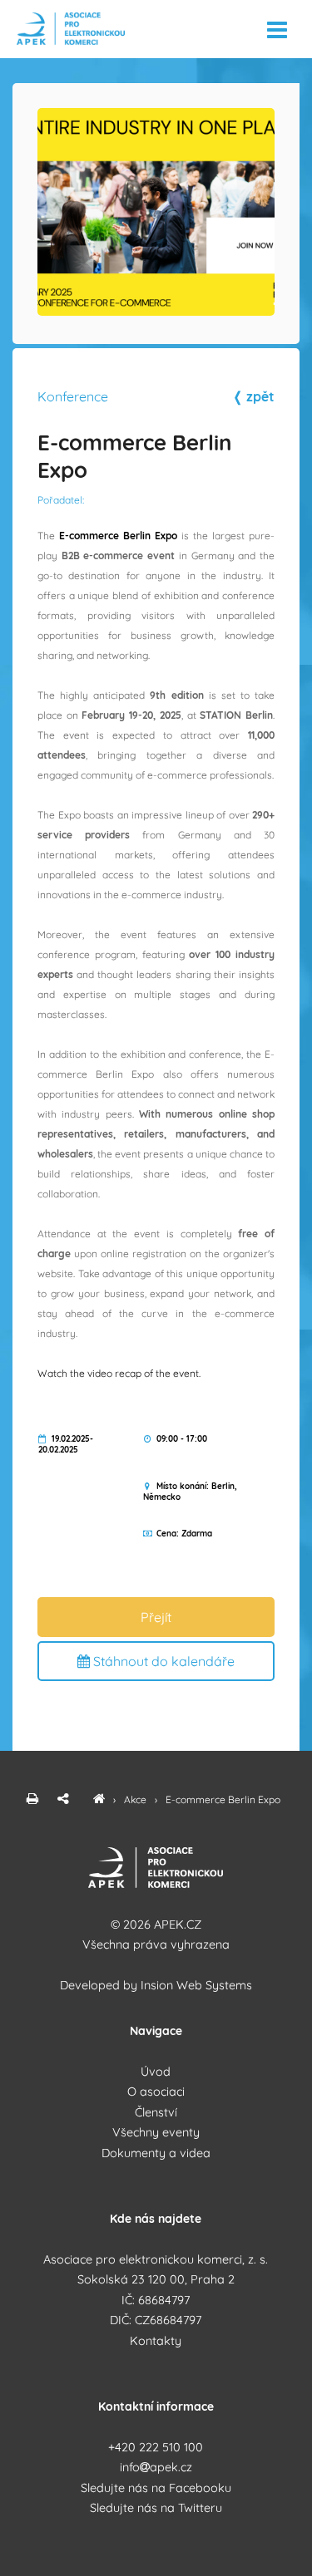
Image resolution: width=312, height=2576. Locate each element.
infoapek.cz (156, 2467)
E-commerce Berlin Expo (223, 1799)
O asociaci (156, 2092)
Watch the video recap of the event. (119, 1373)
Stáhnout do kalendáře (162, 1661)
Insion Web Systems (196, 1985)
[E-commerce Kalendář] (99, 1799)
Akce (136, 1799)
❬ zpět (253, 396)
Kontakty (156, 2341)
